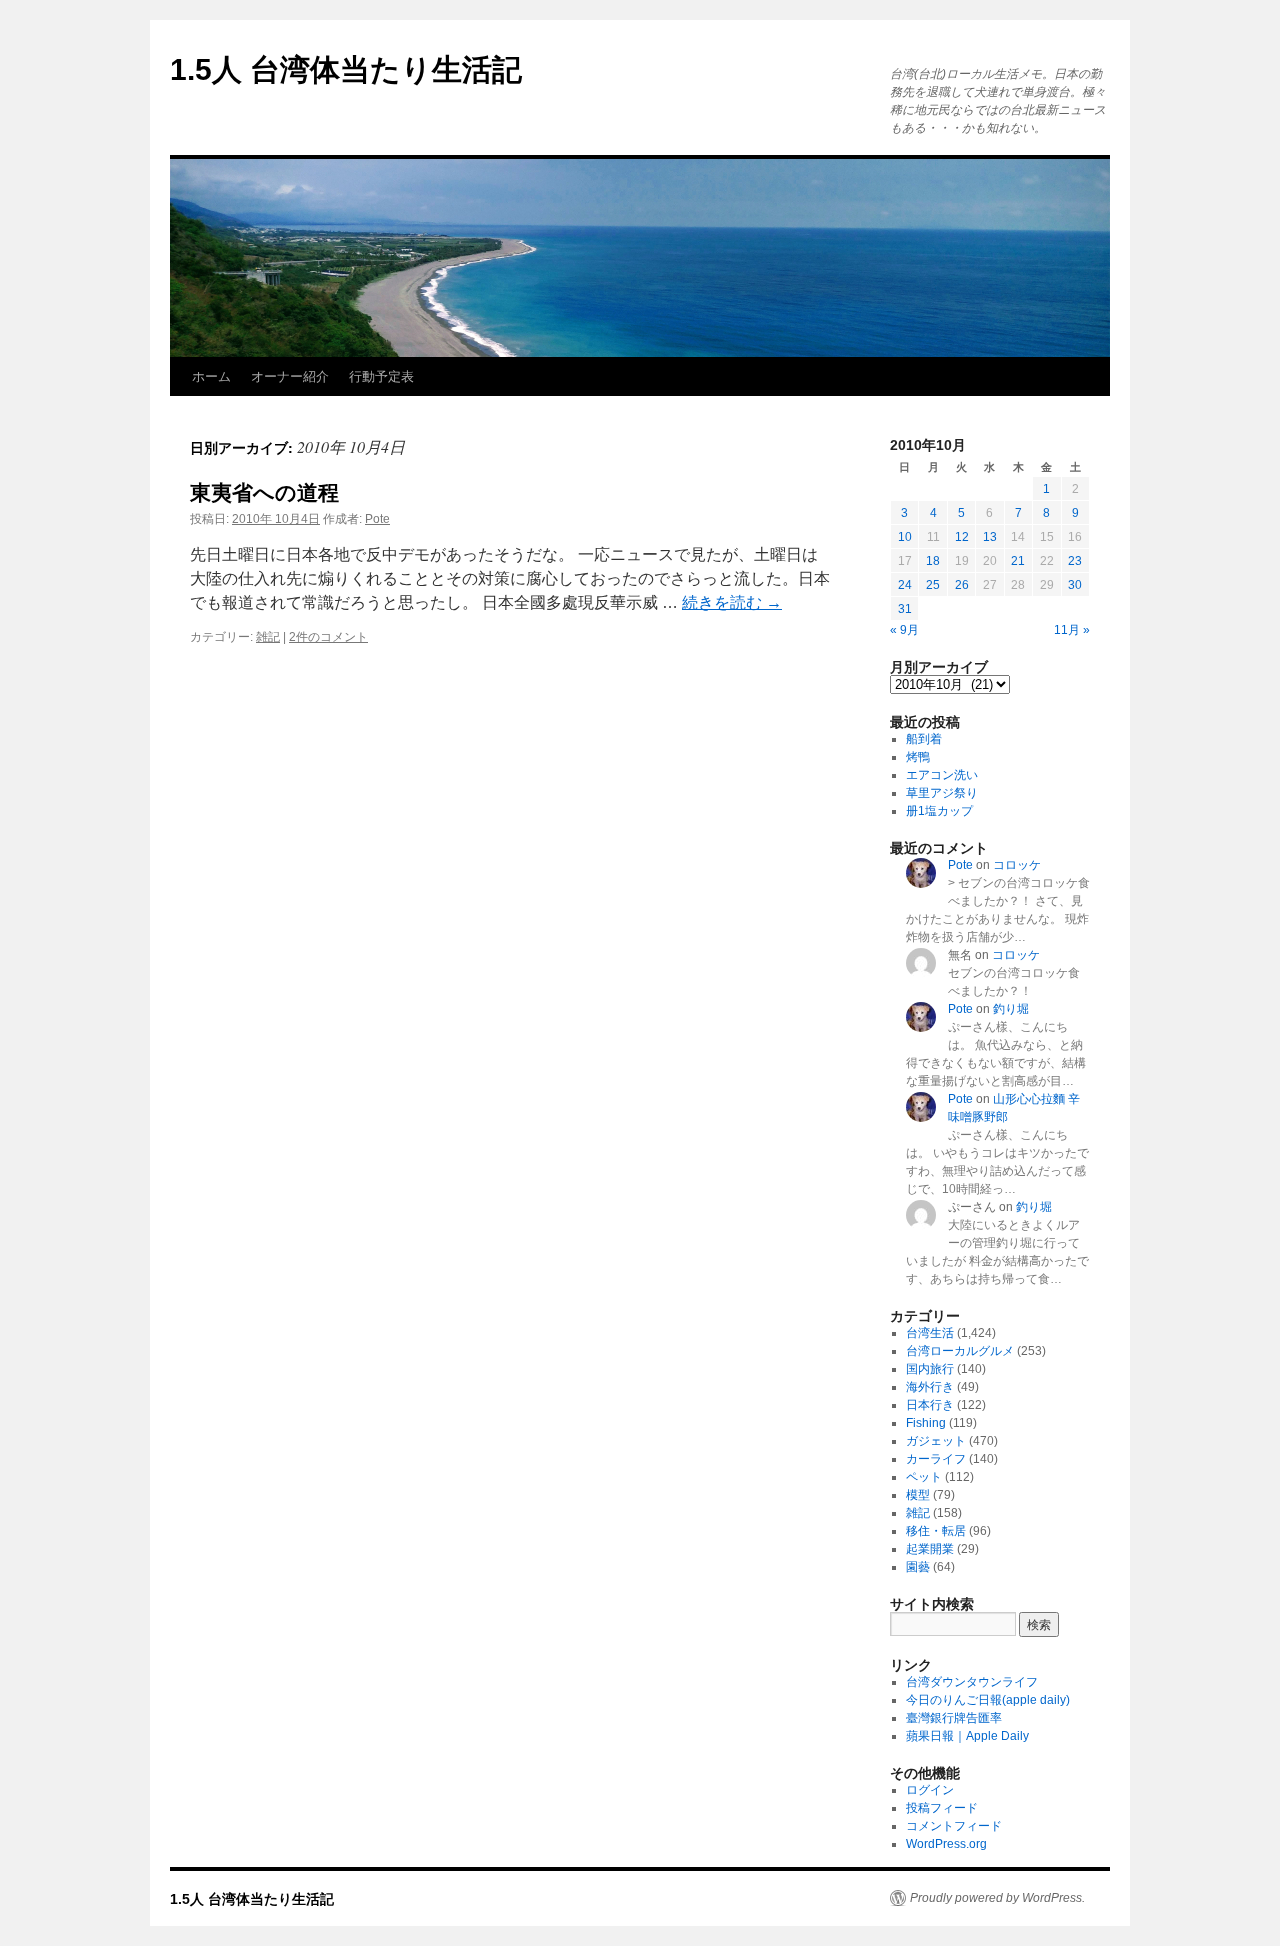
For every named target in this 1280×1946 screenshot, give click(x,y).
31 (905, 609)
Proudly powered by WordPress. (997, 1898)
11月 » (1072, 630)
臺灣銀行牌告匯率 (954, 1718)
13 (990, 537)
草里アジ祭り (942, 793)
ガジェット (936, 1441)
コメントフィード (954, 1826)
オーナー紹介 (290, 376)
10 (905, 537)
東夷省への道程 (264, 492)
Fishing (926, 1423)
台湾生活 (930, 1333)
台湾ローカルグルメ (960, 1351)
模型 (918, 1495)
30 (1075, 585)
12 (962, 537)
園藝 (918, 1567)
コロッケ (1017, 865)
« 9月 (904, 630)
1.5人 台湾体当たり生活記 (346, 69)
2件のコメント (328, 637)
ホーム (211, 376)
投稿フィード (942, 1808)
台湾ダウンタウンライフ (972, 1682)
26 (962, 585)
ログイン (930, 1790)
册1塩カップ (939, 811)
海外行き (930, 1387)
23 (1075, 561)
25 (933, 585)
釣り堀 (1011, 1009)
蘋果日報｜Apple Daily (967, 1736)
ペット (924, 1477)
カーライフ (936, 1459)
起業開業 (930, 1549)
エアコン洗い (942, 775)
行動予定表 (381, 376)
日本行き (930, 1405)
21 (1018, 561)
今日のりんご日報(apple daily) (988, 1700)
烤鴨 (918, 757)
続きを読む (732, 602)
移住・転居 (936, 1531)
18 (933, 561)
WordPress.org (946, 1844)
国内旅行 (930, 1369)
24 (905, 585)
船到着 (924, 739)
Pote (377, 519)
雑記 (268, 637)
